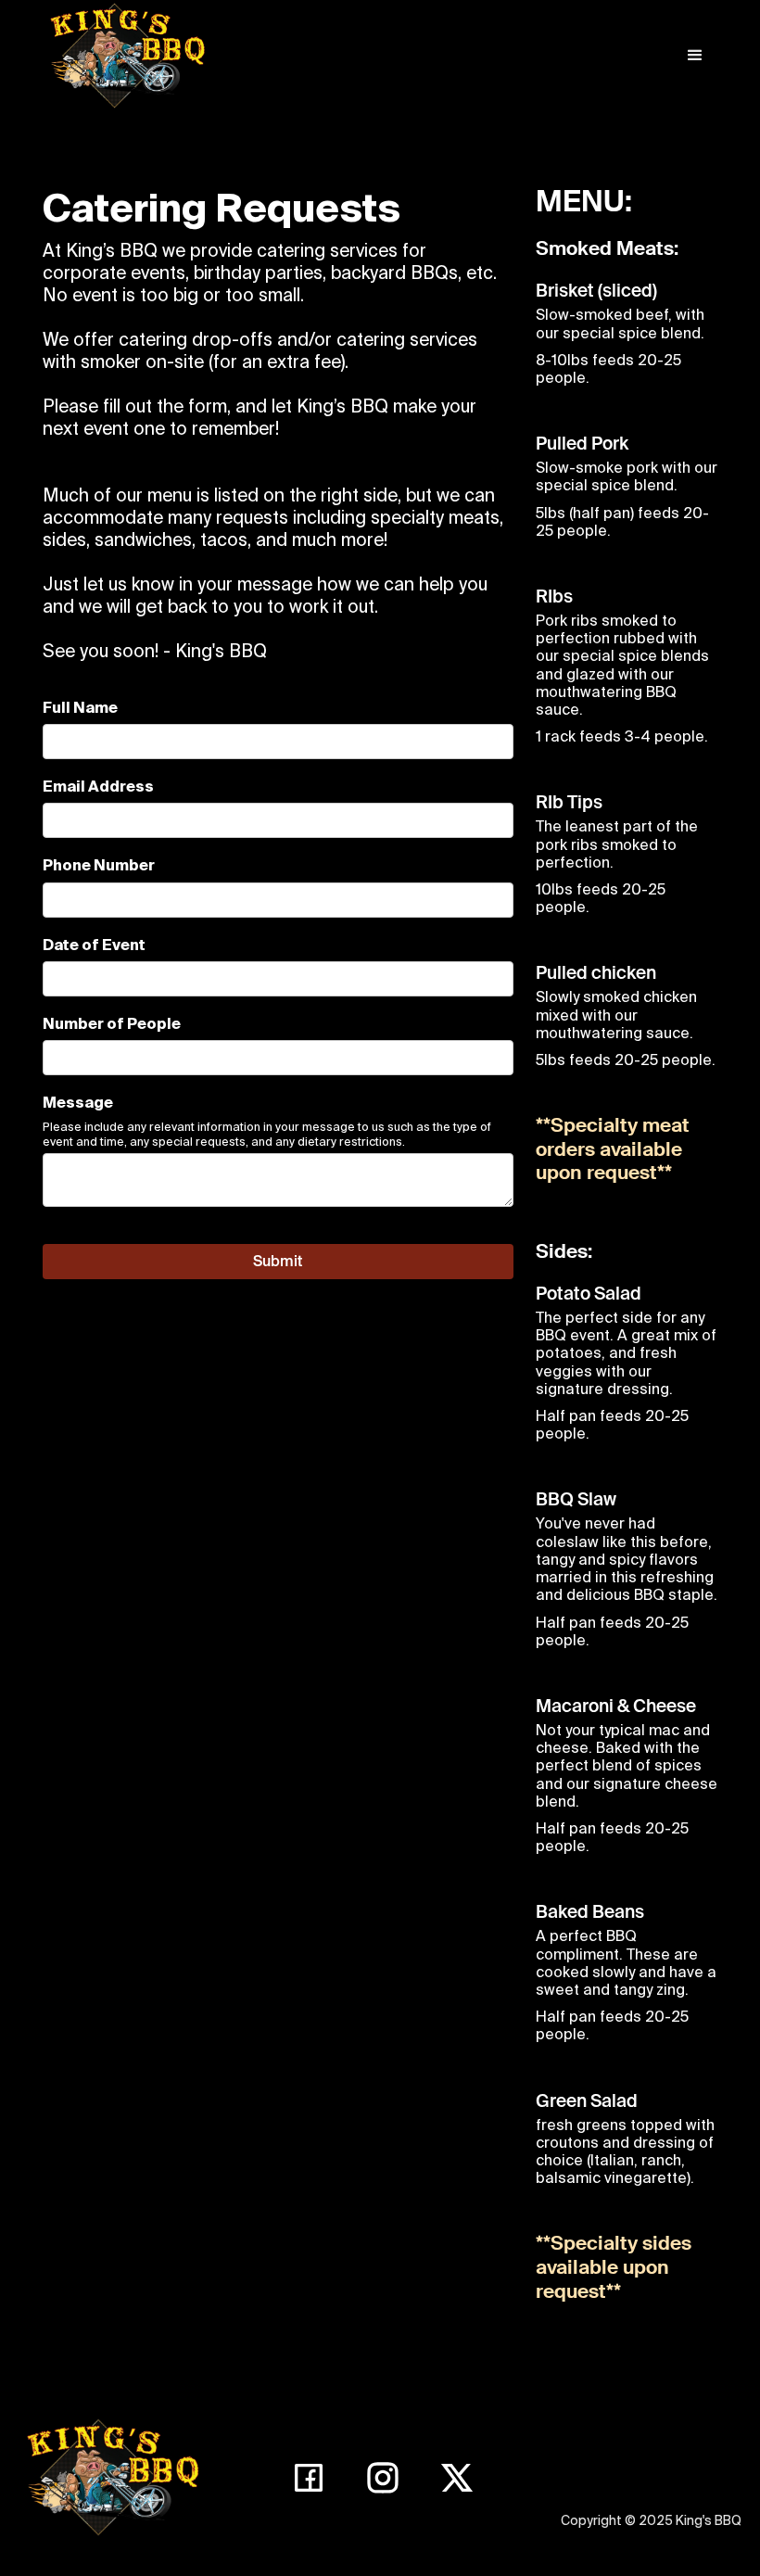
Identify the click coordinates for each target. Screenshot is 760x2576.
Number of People (112, 1023)
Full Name (80, 707)
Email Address (98, 786)
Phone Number (99, 865)
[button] (695, 56)
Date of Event (94, 945)
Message (78, 1102)
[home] (126, 56)
